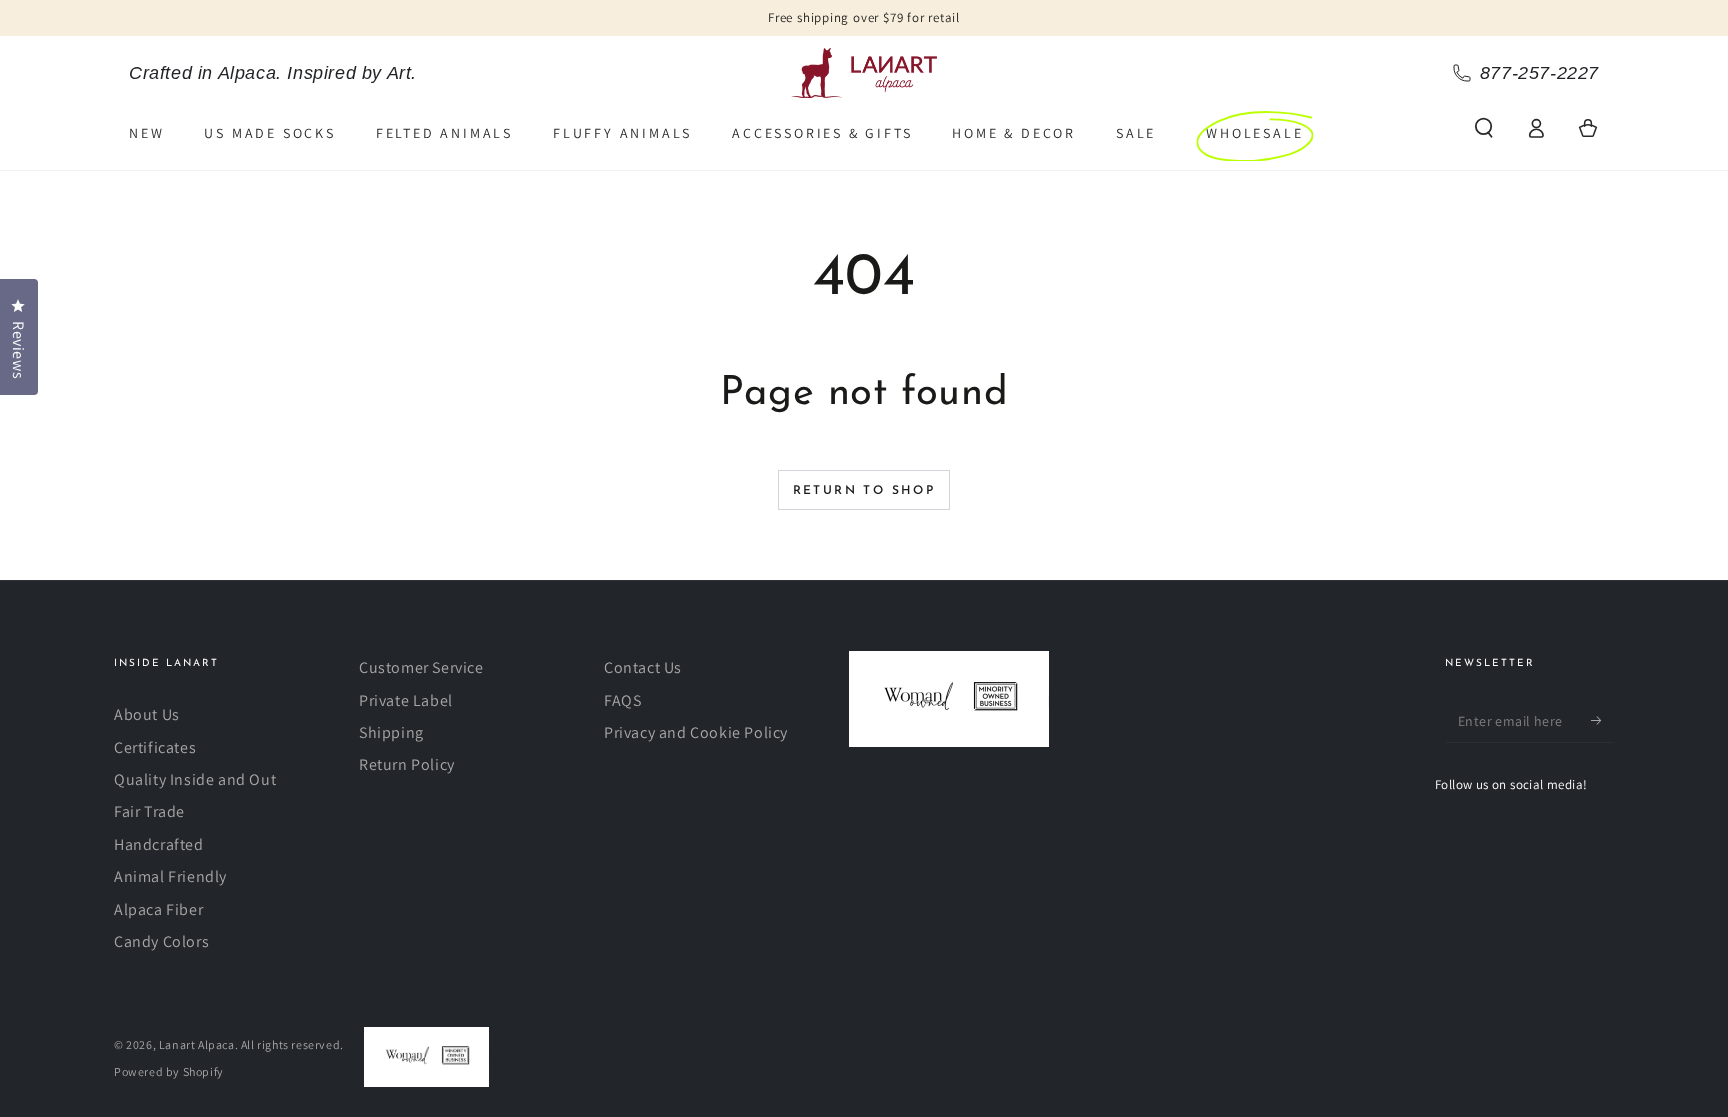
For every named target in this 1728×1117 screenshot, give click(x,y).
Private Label (406, 700)
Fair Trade (149, 811)
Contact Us (643, 667)
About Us (147, 714)
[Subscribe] (1602, 720)
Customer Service (421, 667)
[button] (1484, 128)
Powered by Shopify (169, 1071)
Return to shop (864, 491)
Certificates (155, 747)
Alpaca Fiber (158, 909)
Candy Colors (161, 941)
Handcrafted (159, 844)
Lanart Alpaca (197, 1044)
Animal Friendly (170, 876)
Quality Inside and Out (195, 779)
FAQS (622, 700)
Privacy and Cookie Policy (696, 732)
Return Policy (407, 764)
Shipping (391, 732)
